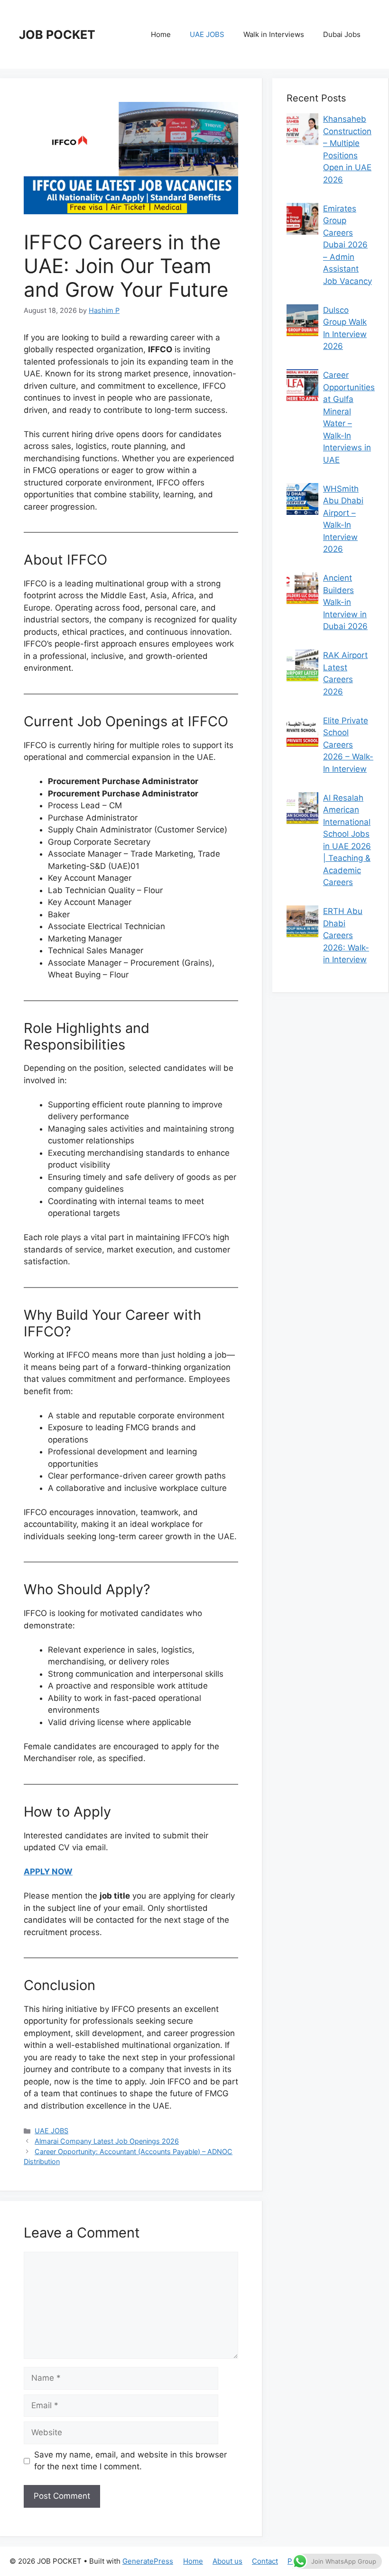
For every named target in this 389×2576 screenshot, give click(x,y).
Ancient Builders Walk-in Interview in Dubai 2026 (345, 602)
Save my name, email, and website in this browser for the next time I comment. (130, 2461)
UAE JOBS (207, 34)
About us (227, 2561)
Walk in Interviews (274, 34)
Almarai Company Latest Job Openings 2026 (107, 2141)
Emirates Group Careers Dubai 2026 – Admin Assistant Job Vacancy (347, 245)
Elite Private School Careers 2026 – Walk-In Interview (348, 745)
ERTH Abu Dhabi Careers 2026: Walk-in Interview (346, 935)
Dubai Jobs (342, 34)
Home (161, 34)
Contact (265, 2561)
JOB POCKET (57, 35)
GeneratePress (148, 2561)
